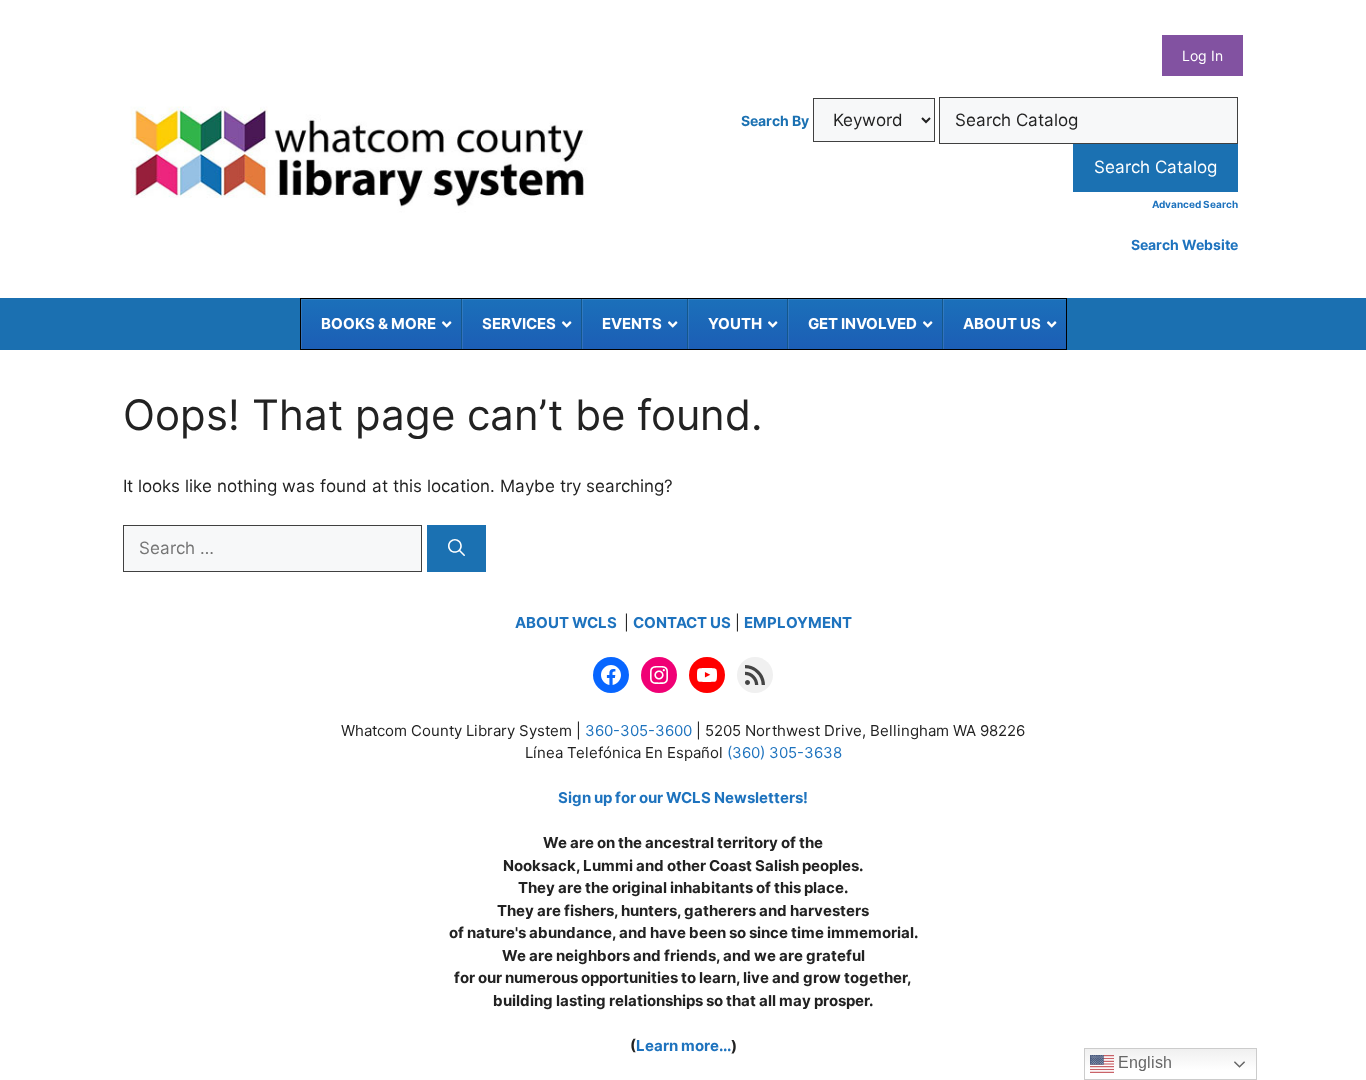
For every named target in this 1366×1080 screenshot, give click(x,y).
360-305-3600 (638, 730)
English (1143, 1062)
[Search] (456, 549)
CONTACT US (682, 622)
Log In (1202, 55)
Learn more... (683, 1045)
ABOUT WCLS (567, 622)
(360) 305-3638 (784, 752)
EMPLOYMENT (798, 622)
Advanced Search (1195, 204)
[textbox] (1088, 121)
